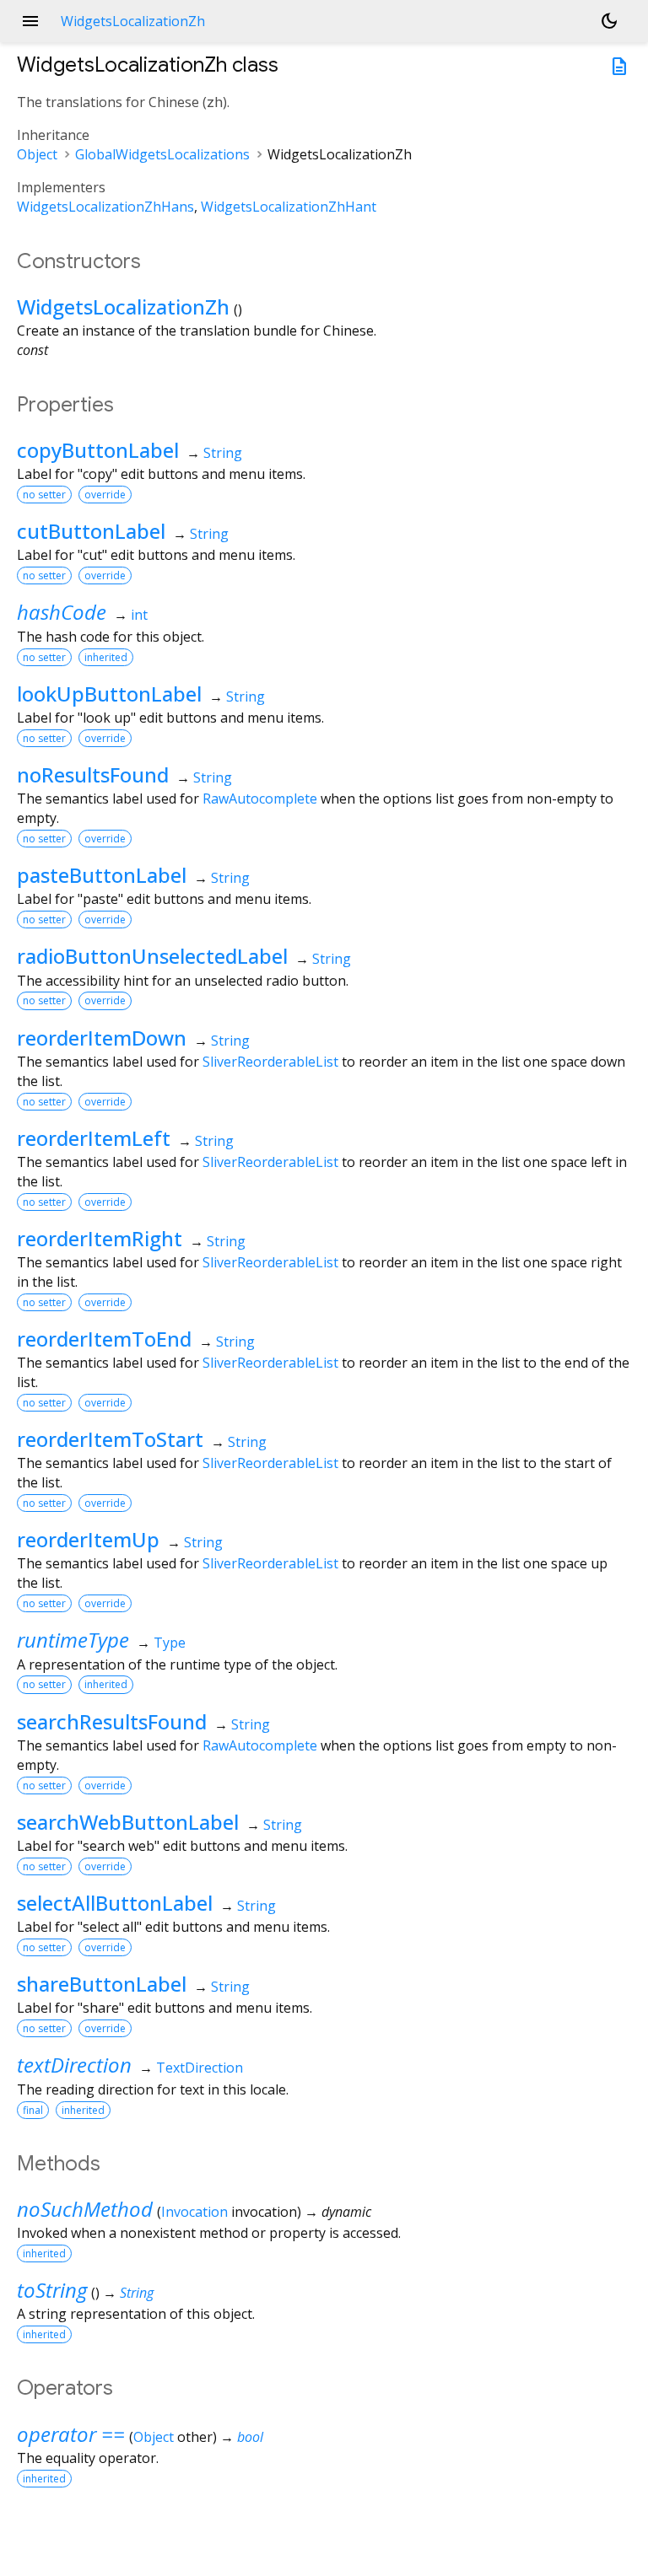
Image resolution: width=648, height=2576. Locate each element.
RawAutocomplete (260, 799)
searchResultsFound (112, 1721)
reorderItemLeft (94, 1138)
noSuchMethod (85, 2209)
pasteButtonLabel (102, 875)
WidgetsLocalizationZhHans (105, 207)
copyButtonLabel (98, 450)
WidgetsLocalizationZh (123, 307)
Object (37, 154)
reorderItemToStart (110, 1439)
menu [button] (30, 21)
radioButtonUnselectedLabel (152, 956)
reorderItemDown (102, 1038)
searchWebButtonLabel (128, 1822)
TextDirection (200, 2068)
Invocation (194, 2212)
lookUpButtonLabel (109, 694)
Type (170, 1643)
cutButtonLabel (91, 531)
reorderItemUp (88, 1539)
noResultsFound (93, 774)
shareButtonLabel (102, 1984)
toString (52, 2290)
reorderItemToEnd (104, 1339)
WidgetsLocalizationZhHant (289, 207)
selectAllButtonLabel (115, 1903)
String (223, 453)
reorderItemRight (100, 1238)
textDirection (74, 2065)
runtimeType (73, 1640)
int (139, 615)
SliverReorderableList (270, 1062)
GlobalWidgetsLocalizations (162, 154)
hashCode (62, 612)
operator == (71, 2434)
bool (250, 2437)
